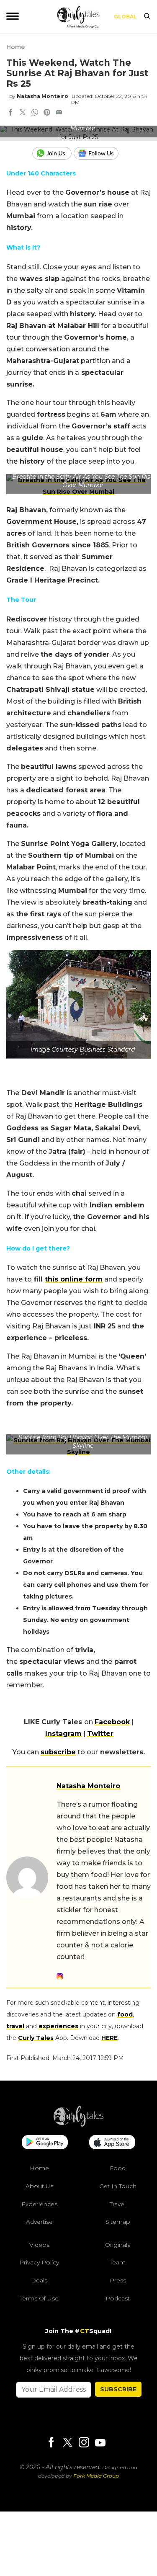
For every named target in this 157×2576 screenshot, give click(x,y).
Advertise (39, 2222)
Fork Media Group (96, 2476)
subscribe (58, 1752)
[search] (147, 17)
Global (125, 17)
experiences (58, 2026)
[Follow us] (99, 153)
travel (15, 2026)
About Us (39, 2186)
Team (118, 2262)
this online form (74, 1279)
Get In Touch (118, 2186)
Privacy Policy (39, 2262)
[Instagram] (84, 2443)
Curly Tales (36, 2038)
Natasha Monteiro (42, 96)
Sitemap (118, 2222)
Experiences (39, 2204)
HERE (109, 2038)
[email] (59, 113)
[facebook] (10, 113)
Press (118, 2280)
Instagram (63, 1734)
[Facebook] (51, 2443)
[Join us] (53, 153)
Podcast (118, 2298)
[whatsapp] (35, 113)
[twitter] (23, 113)
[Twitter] (67, 2443)
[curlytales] (79, 2125)
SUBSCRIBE (118, 2389)
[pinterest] (47, 113)
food (125, 2014)
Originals (118, 2245)
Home (15, 47)
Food (118, 2168)
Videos (39, 2245)
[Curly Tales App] (45, 2143)
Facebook (112, 1722)
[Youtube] (100, 2443)
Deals (39, 2280)
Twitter (100, 1734)
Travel (118, 2204)
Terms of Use (39, 2298)
